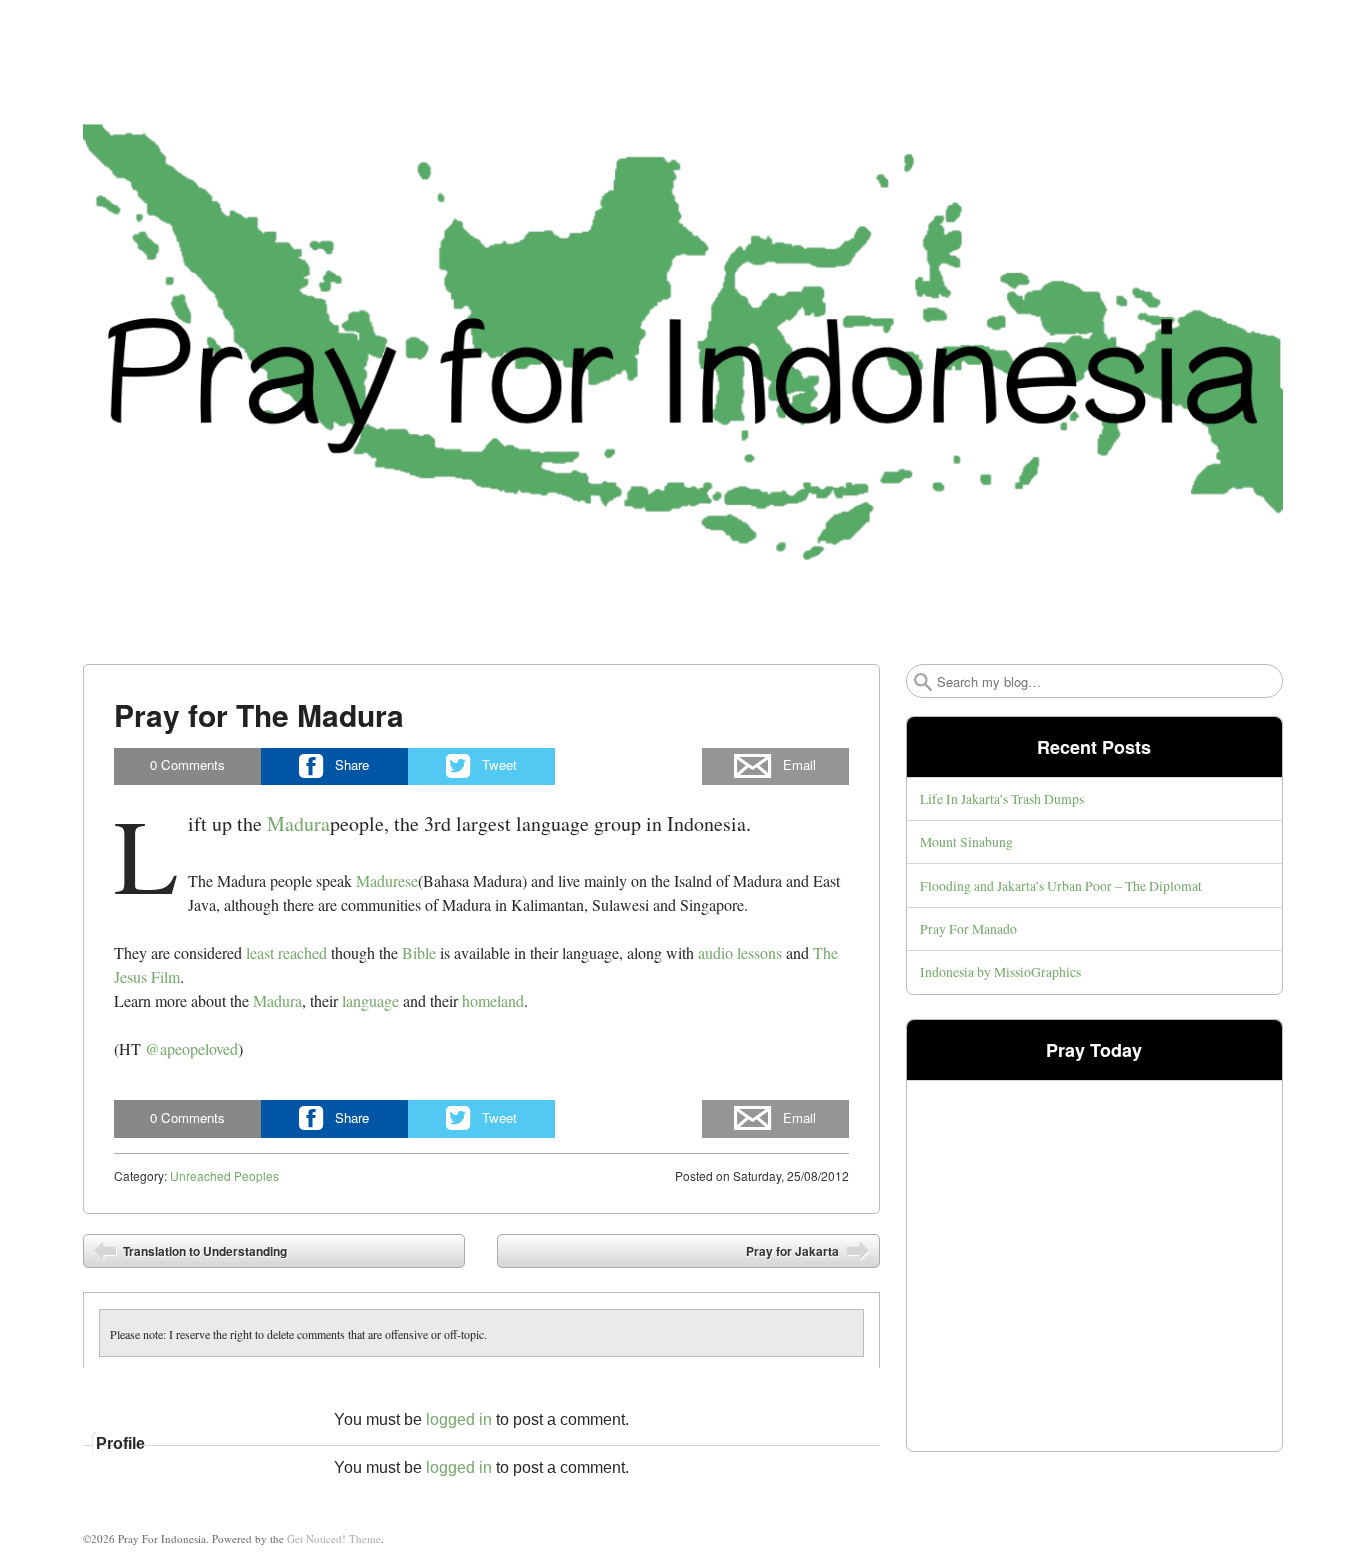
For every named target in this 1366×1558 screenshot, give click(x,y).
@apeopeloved (191, 1048)
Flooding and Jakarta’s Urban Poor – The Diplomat (1061, 885)
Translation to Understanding (203, 1251)
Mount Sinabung (966, 841)
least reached (286, 952)
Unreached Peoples (224, 1175)
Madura (298, 823)
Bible (419, 952)
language (370, 1000)
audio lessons (740, 952)
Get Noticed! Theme (334, 1538)
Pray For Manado (968, 928)
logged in (459, 1419)
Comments (187, 764)
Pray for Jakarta (794, 1251)
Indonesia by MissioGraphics (1000, 971)
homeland (493, 1000)
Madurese (387, 880)
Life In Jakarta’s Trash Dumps (1002, 798)
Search (923, 682)
